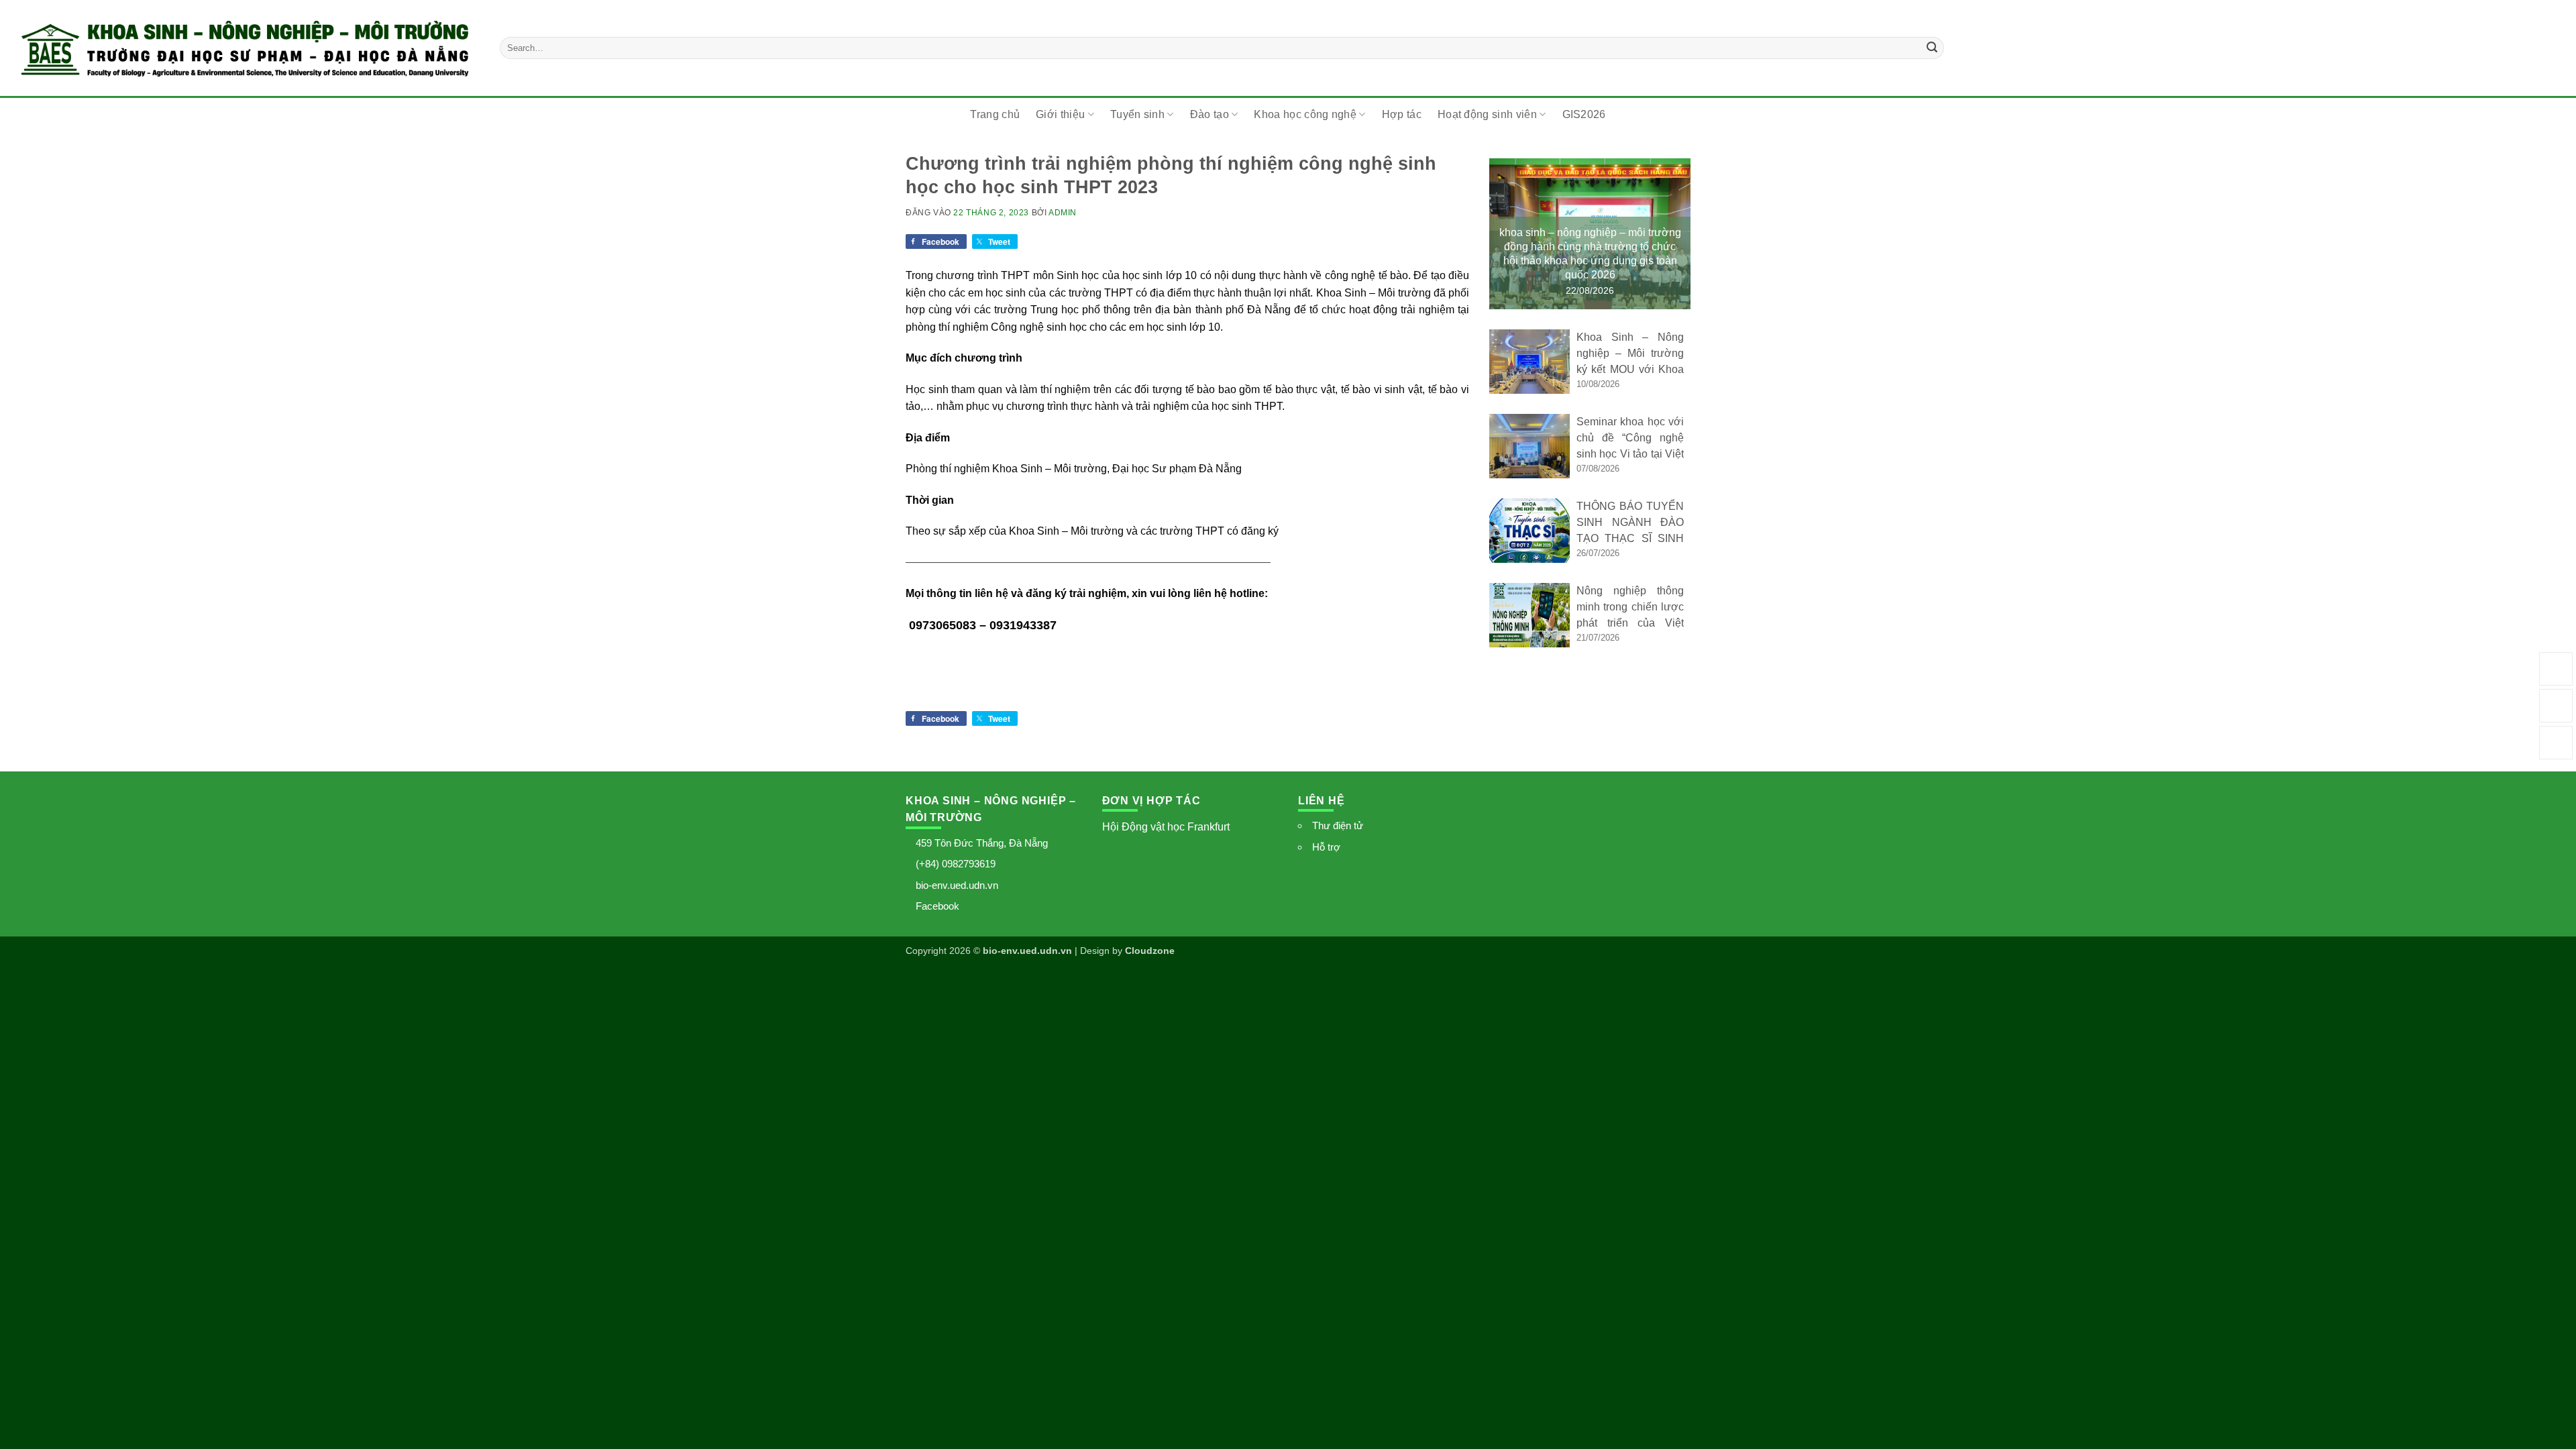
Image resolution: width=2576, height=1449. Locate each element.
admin (1063, 213)
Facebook (937, 906)
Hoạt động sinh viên (1487, 114)
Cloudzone (1150, 951)
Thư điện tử (1338, 825)
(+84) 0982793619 (956, 864)
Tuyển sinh (1137, 114)
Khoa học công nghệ (1305, 114)
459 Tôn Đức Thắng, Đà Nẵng (982, 843)
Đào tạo (1210, 114)
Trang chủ (995, 114)
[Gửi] (1932, 48)
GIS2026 (1584, 114)
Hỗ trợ (1326, 847)
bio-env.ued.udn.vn (957, 885)
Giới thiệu (1060, 114)
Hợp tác (1402, 114)
